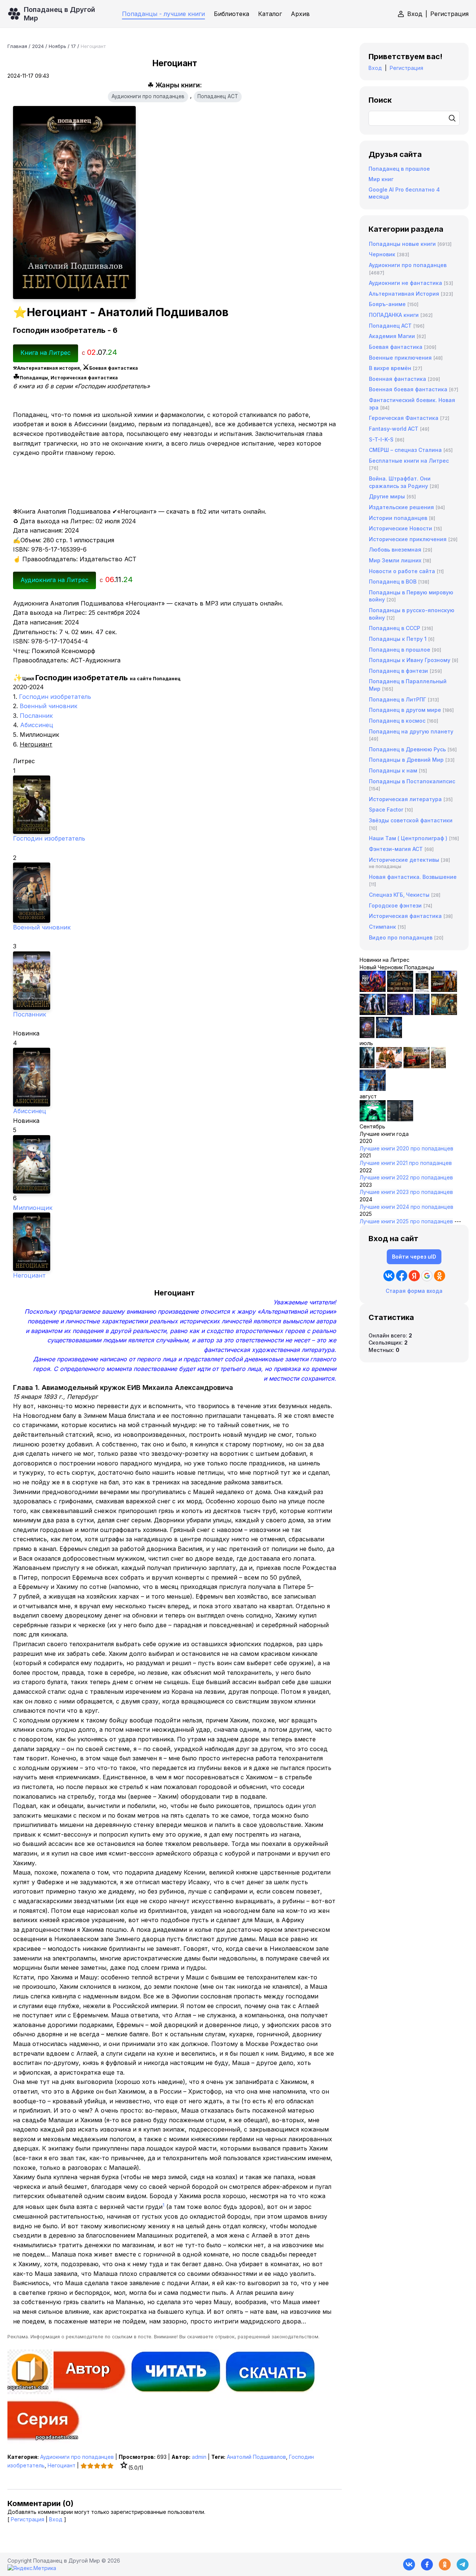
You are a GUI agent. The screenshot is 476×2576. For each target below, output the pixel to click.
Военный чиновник (49, 706)
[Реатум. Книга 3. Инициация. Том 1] (367, 1036)
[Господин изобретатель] (175, 805)
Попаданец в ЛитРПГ (398, 699)
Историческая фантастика (405, 916)
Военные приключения (400, 358)
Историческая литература (405, 799)
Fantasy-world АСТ (394, 429)
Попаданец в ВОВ (393, 582)
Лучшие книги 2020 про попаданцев (406, 1148)
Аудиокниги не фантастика (406, 283)
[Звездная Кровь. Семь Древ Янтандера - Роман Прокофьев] (400, 990)
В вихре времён (390, 368)
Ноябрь (57, 46)
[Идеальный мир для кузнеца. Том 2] (373, 990)
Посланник (36, 716)
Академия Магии (392, 336)
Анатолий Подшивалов (256, 2457)
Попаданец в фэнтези (398, 671)
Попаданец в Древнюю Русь (407, 749)
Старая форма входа (414, 1291)
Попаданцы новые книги (402, 244)
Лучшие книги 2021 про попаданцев (406, 1163)
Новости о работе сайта (402, 571)
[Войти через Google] (427, 1276)
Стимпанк (382, 927)
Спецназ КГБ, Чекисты (399, 895)
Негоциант (29, 1275)
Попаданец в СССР (395, 628)
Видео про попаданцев (401, 937)
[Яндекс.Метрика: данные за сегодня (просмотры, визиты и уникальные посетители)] (32, 2568)
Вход (415, 14)
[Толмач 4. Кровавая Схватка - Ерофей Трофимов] (400, 1119)
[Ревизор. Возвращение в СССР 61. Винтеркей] (416, 1066)
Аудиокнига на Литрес (54, 580)
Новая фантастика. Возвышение (413, 877)
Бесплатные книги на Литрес (409, 461)
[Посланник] (175, 981)
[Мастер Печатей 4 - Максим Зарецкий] (444, 1013)
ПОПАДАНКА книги (394, 315)
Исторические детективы (404, 860)
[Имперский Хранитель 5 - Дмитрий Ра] (400, 1013)
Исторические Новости (401, 528)
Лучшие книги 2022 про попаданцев (406, 1177)
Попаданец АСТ (218, 96)
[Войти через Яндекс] (414, 1276)
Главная (17, 46)
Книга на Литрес (46, 353)
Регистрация (449, 14)
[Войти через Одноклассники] (440, 1276)
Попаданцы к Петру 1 (398, 639)
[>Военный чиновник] (175, 893)
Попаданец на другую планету (411, 731)
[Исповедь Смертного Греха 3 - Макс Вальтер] (373, 1119)
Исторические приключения (408, 539)
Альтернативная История (404, 294)
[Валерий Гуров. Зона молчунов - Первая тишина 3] (444, 990)
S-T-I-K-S (381, 439)
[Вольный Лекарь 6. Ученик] (389, 1036)
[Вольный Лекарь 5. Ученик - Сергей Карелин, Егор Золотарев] (373, 1089)
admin (199, 2457)
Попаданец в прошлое (399, 169)
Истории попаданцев (398, 518)
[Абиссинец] (175, 1077)
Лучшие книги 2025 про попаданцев (406, 1221)
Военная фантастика (398, 379)
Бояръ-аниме (387, 304)
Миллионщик (33, 1208)
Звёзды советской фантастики (411, 820)
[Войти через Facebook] (402, 1276)
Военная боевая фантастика (408, 389)
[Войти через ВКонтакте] (389, 1276)
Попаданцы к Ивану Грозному (410, 660)
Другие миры (387, 496)
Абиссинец (37, 725)
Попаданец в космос (397, 721)
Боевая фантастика (396, 347)
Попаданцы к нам (393, 770)
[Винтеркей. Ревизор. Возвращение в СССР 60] (389, 1066)
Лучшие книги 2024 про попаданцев (406, 1207)
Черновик (382, 254)
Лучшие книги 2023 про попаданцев (406, 1192)
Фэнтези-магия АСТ (396, 849)
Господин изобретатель (55, 697)
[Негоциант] (175, 1242)
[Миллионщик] (175, 1164)
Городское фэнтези (395, 905)
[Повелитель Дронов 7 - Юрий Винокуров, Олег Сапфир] (373, 1013)
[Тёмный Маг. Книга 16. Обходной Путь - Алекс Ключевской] (422, 1013)
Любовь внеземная (395, 550)
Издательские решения (401, 507)
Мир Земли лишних (395, 560)
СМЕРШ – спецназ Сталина (405, 450)
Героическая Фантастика (404, 418)
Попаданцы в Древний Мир (406, 760)
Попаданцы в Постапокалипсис (412, 781)
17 (73, 46)
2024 (38, 46)
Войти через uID (414, 1257)
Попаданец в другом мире (405, 710)
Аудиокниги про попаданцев (148, 96)
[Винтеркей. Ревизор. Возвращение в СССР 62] (422, 990)
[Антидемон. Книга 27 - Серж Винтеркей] (367, 1066)
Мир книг (381, 179)
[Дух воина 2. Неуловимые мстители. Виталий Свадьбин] (438, 1066)
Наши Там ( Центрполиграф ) (408, 838)
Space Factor (386, 810)
